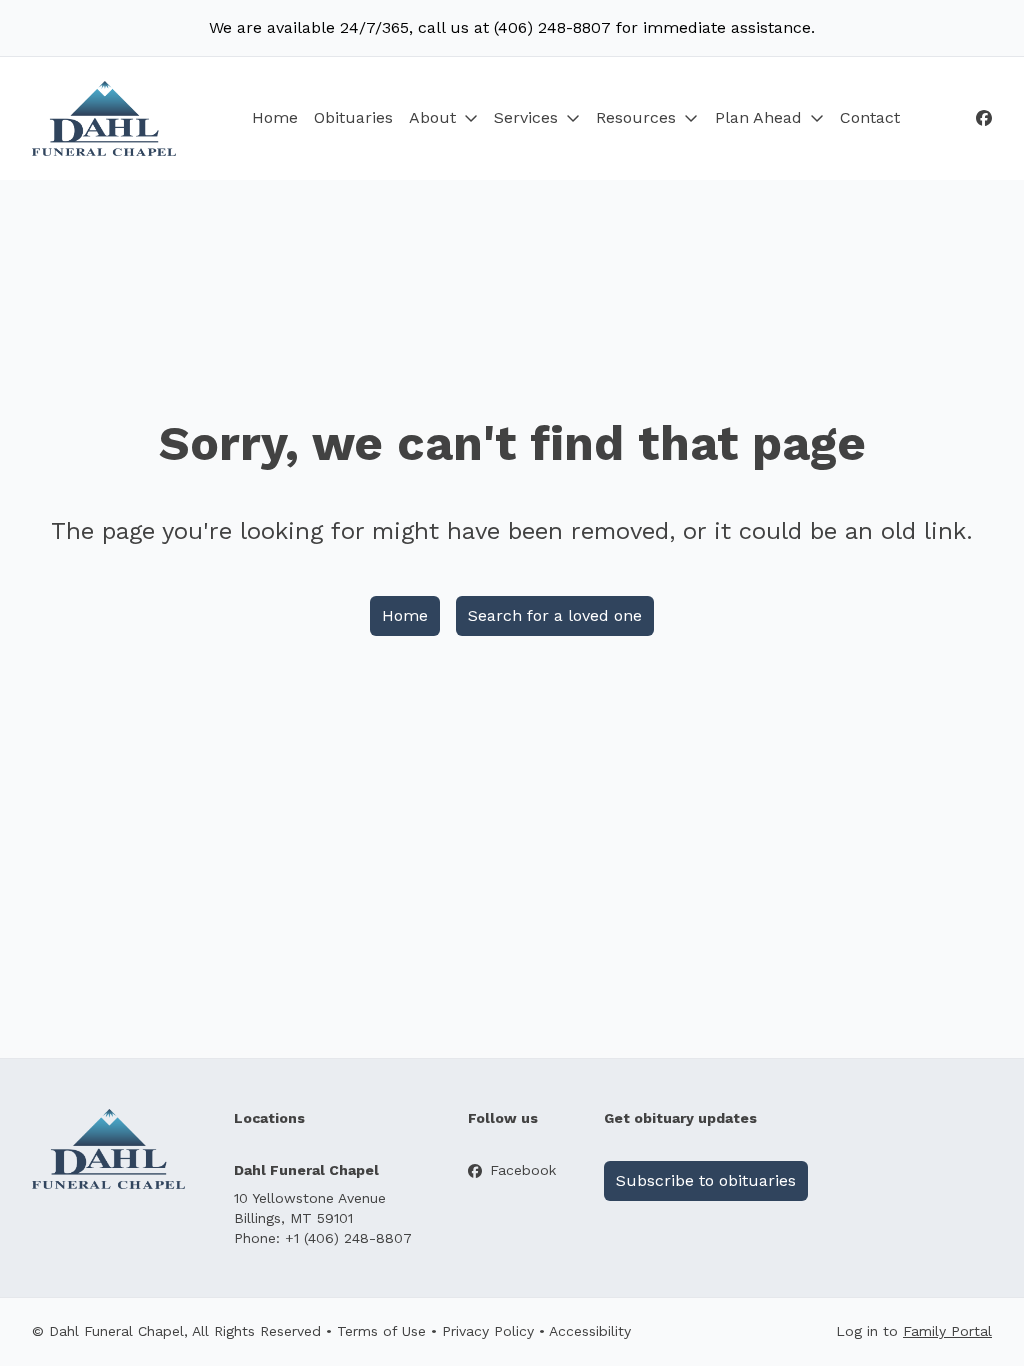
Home (275, 117)
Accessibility (590, 1331)
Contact (870, 117)
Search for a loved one (555, 615)
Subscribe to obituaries (706, 1180)
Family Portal (947, 1331)
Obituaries (353, 117)
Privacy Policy (488, 1331)
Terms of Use (381, 1331)
